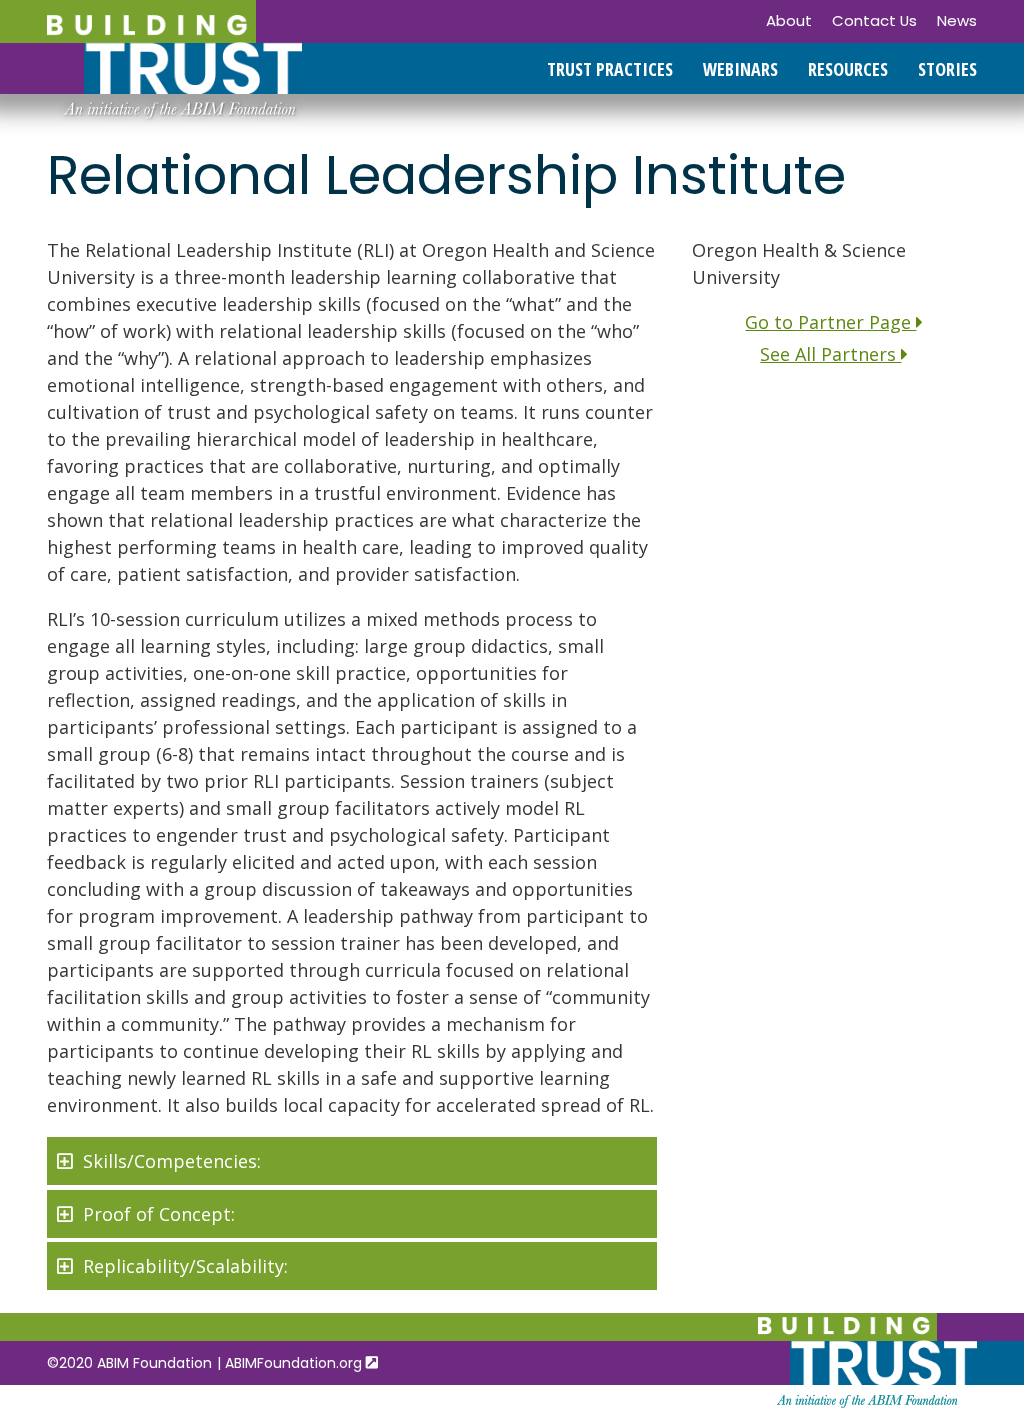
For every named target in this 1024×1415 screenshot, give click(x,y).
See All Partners (830, 354)
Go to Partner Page (830, 322)
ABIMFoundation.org (295, 1363)
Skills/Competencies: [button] (172, 1161)
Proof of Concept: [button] (159, 1214)
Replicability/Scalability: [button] (185, 1266)
